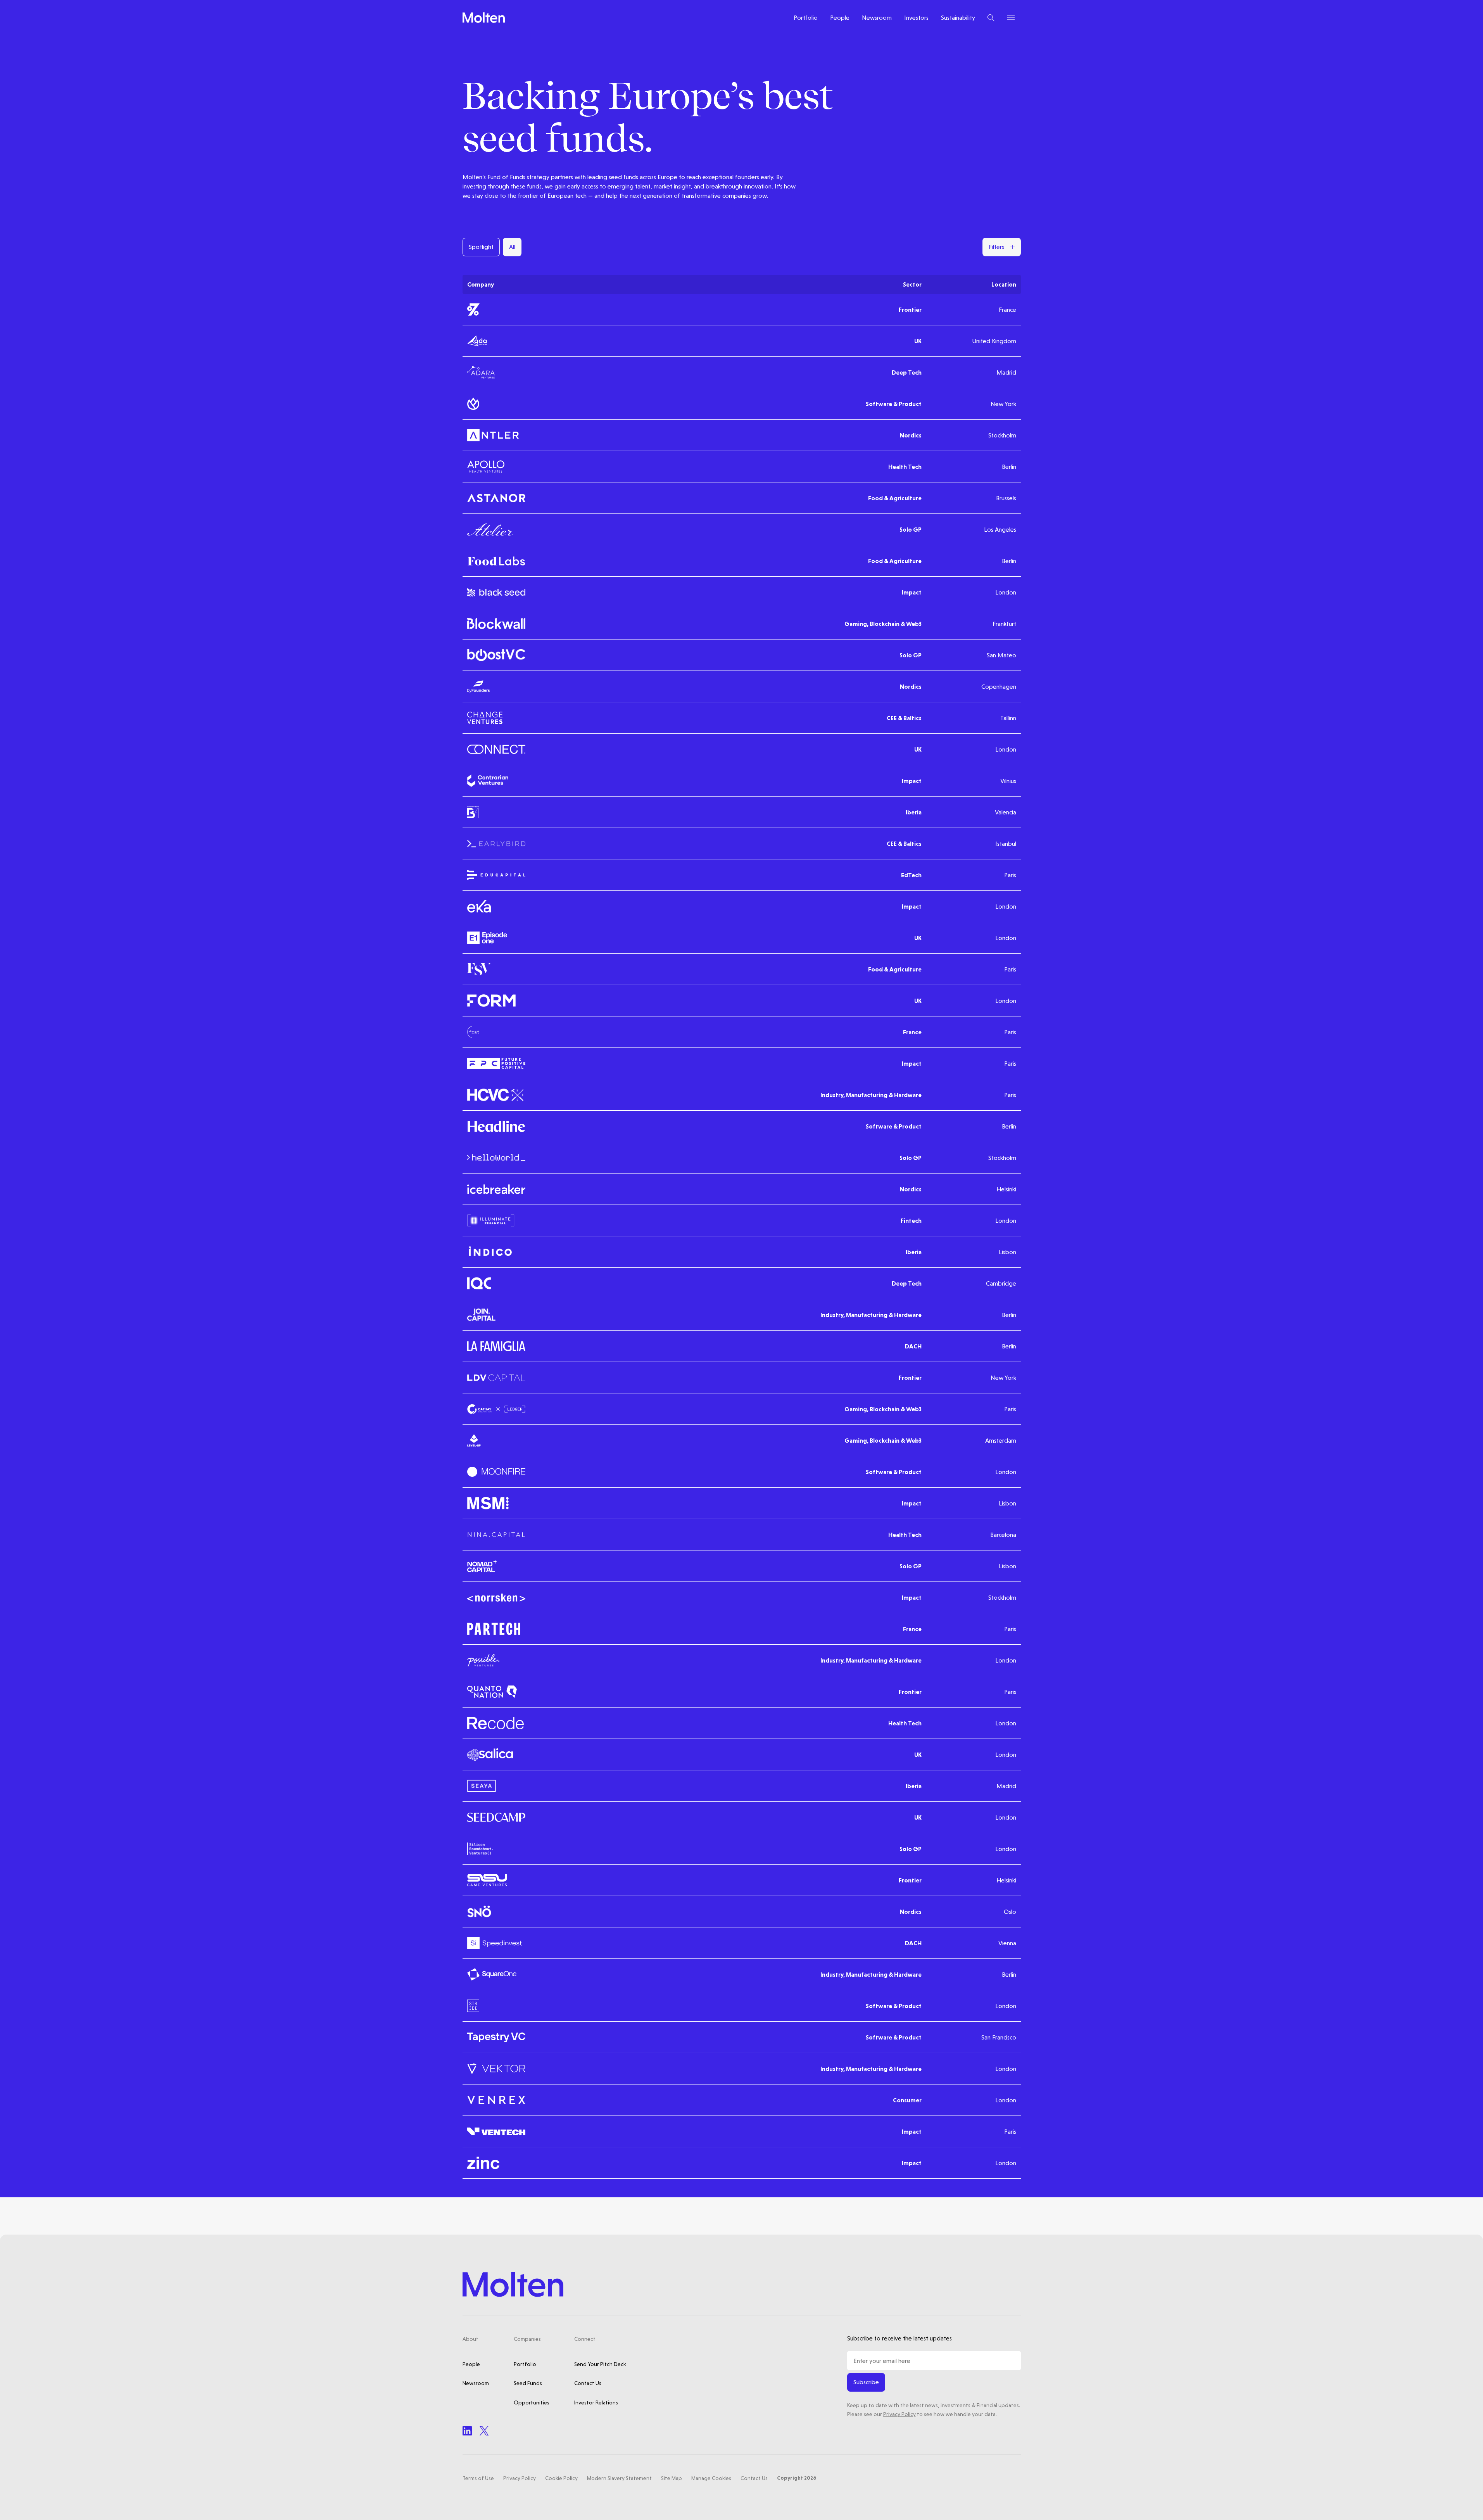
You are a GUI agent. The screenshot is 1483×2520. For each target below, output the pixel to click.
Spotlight (481, 247)
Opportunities (532, 2402)
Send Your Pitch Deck (600, 2364)
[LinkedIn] (467, 2431)
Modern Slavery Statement (619, 2478)
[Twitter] (484, 2431)
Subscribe (866, 2382)
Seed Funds (528, 2383)
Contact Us (588, 2383)
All (512, 247)
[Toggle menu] (1011, 17)
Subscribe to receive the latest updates (899, 2338)
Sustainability (958, 18)
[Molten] (484, 18)
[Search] (991, 18)
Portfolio (806, 18)
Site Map (672, 2478)
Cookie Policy (561, 2478)
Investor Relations (596, 2402)
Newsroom (877, 18)
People (840, 18)
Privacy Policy (899, 2414)
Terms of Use (478, 2478)
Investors (916, 18)
